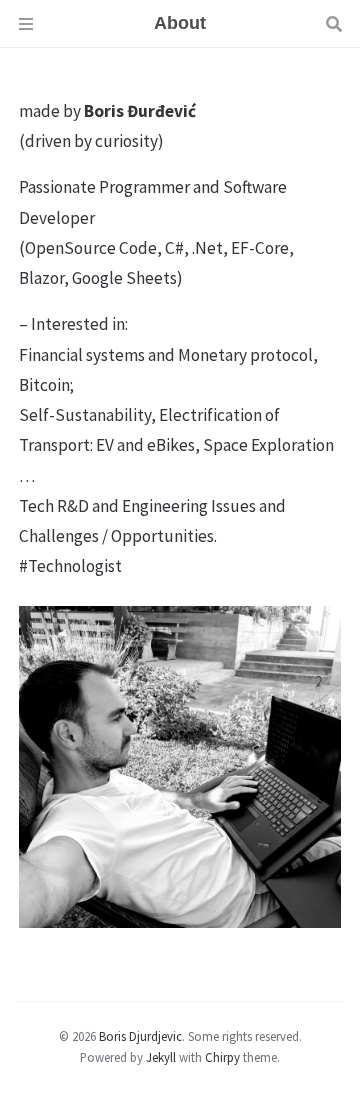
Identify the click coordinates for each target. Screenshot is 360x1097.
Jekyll (161, 1057)
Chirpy (222, 1057)
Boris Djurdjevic (140, 1036)
